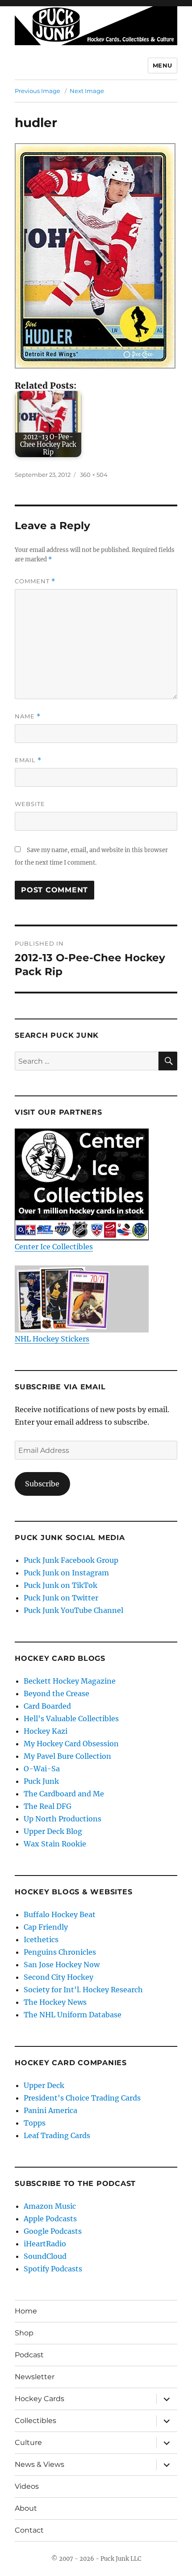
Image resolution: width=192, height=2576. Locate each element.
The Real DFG (48, 1806)
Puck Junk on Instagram (66, 1573)
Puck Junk (41, 1781)
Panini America (50, 2110)
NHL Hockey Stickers (52, 1339)
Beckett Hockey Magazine (70, 1681)
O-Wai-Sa (42, 1769)
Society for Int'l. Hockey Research (83, 1990)
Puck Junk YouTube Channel (73, 1610)
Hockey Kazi (46, 1731)
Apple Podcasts (50, 2219)
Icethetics (41, 1939)
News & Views (40, 2464)
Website (30, 804)
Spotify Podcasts (53, 2269)
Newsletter (35, 2377)
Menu (163, 65)
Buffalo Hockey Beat (60, 1914)
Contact (29, 2530)
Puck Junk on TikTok (61, 1585)
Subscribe (42, 1484)
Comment (35, 581)
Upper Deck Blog (53, 1831)
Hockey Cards (40, 2399)
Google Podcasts (53, 2231)
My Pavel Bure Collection (67, 1756)
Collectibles (35, 2421)
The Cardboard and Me (64, 1794)
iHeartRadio (45, 2244)
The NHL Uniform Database (73, 2015)
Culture (28, 2442)
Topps (35, 2123)
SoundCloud (45, 2256)
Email (28, 760)
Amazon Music (50, 2206)
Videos (27, 2486)
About (26, 2508)
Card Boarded (47, 1706)
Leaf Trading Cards (57, 2135)
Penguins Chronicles (60, 1952)
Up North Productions (63, 1819)
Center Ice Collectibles (54, 1247)
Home (26, 2311)
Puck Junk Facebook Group (71, 1560)
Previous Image (38, 91)
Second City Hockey (58, 1977)
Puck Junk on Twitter (61, 1598)
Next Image (87, 91)
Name (28, 716)
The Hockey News (55, 2002)
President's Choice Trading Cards (82, 2098)
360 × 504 (94, 475)
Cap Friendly (46, 1927)
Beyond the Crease (56, 1693)
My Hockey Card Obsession (71, 1744)
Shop (24, 2333)
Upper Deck (44, 2085)
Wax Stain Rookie (55, 1844)
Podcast (29, 2355)
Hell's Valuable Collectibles (71, 1719)
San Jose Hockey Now (62, 1965)
